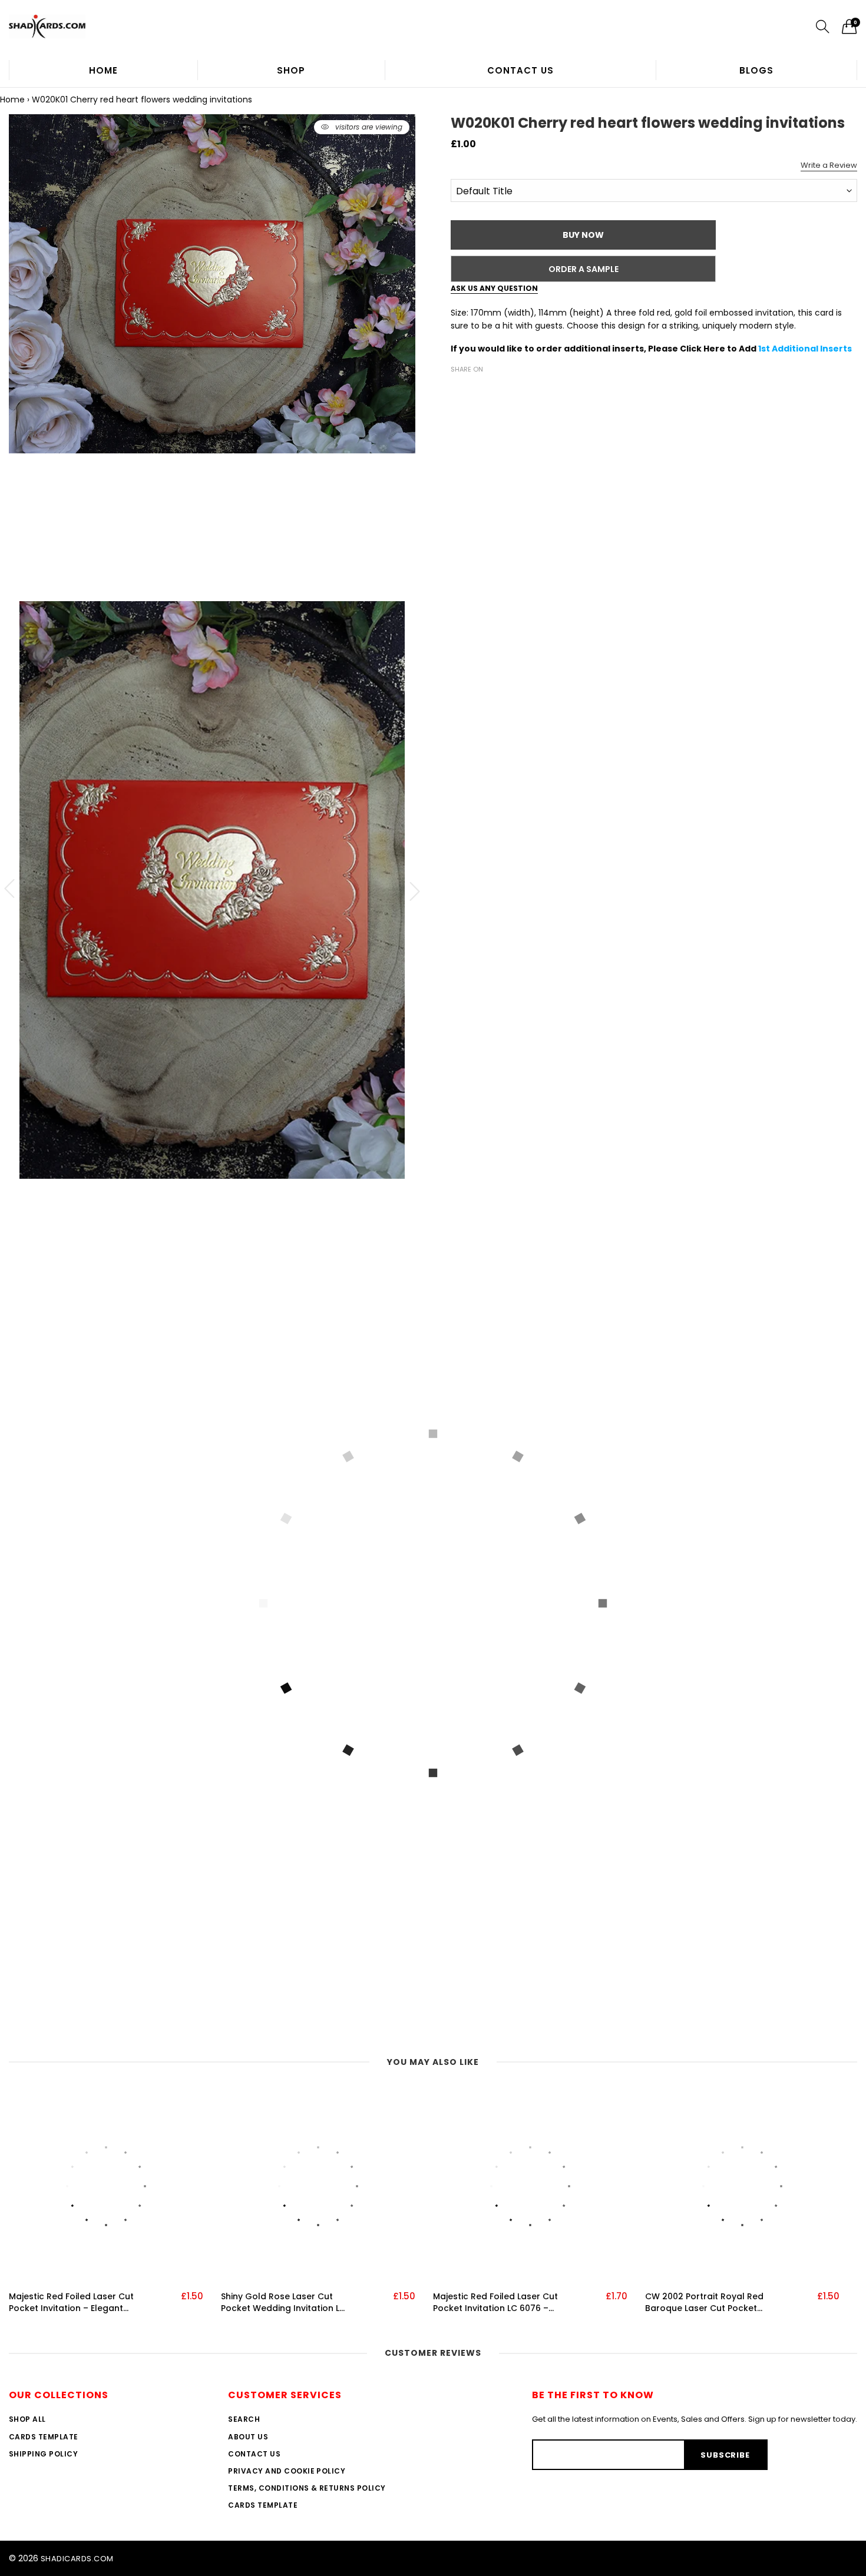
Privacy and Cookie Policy (287, 2471)
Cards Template (44, 2437)
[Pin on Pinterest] (493, 390)
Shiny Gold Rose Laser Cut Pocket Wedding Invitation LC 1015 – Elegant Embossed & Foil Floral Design (283, 2303)
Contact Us (520, 70)
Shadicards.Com (77, 2559)
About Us (248, 2437)
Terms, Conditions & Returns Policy (307, 2488)
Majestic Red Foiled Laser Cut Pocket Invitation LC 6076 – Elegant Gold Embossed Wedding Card (495, 2303)
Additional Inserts (812, 349)
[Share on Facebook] (458, 390)
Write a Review (829, 165)
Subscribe (725, 2455)
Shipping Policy (43, 2454)
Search (244, 2419)
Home (103, 70)
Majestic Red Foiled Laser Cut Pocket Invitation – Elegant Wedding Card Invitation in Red (71, 2303)
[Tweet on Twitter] (475, 390)
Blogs (756, 70)
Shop (291, 70)
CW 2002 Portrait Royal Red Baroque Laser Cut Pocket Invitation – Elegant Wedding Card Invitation (707, 2303)
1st (765, 349)
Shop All (27, 2419)
